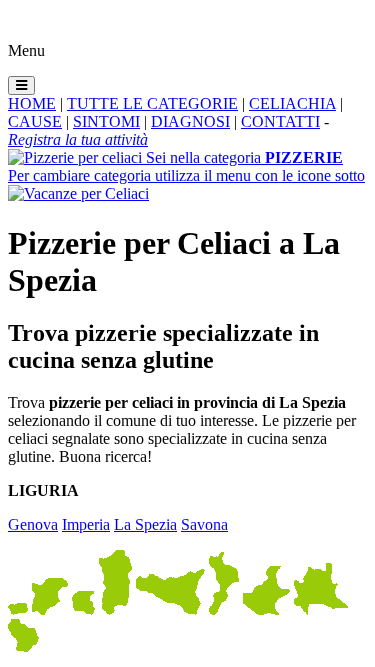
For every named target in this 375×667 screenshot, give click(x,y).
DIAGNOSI (190, 121)
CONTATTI (280, 121)
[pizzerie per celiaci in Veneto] (266, 609)
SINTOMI (106, 121)
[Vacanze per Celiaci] (78, 193)
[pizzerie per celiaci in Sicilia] (170, 609)
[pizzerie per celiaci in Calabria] (224, 609)
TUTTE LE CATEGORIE (152, 103)
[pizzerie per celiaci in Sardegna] (115, 609)
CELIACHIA (292, 103)
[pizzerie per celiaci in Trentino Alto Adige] (50, 609)
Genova (33, 524)
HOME (32, 103)
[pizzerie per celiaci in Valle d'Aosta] (18, 609)
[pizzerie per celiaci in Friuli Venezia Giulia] (83, 609)
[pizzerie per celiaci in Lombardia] (321, 609)
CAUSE (35, 121)
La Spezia (145, 524)
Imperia (86, 524)
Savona (204, 524)
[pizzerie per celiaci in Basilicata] (23, 646)
